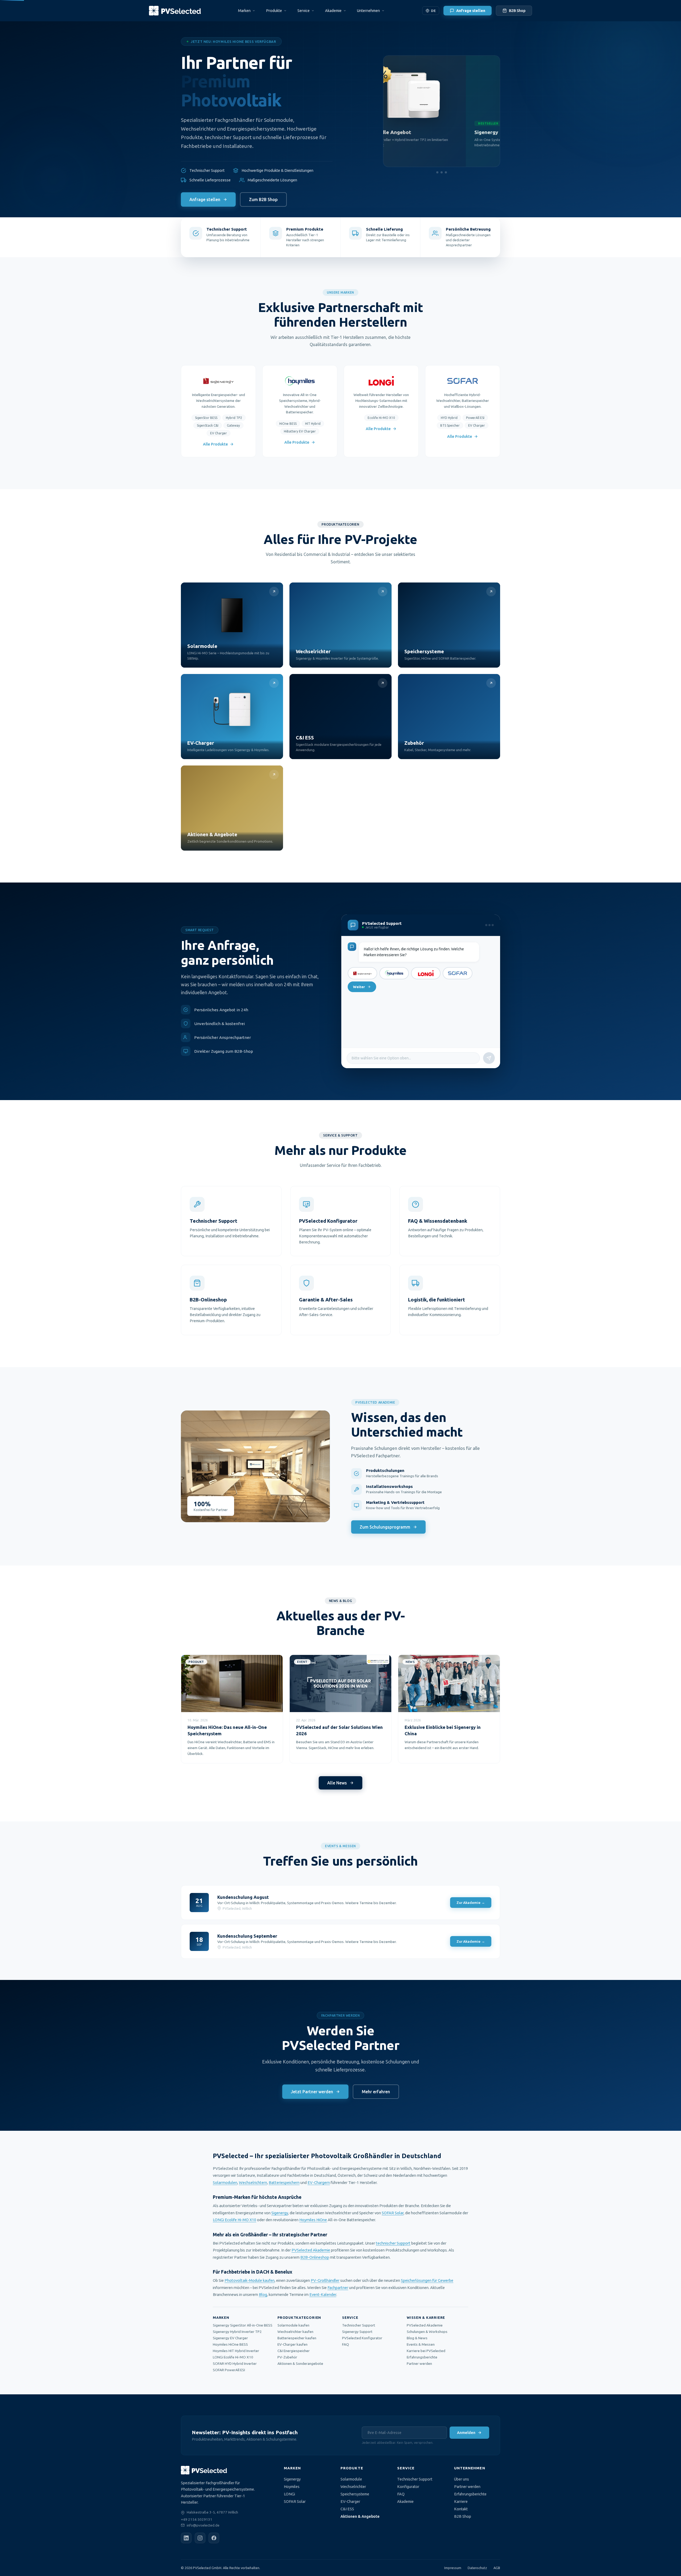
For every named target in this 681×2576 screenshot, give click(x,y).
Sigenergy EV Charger (230, 2338)
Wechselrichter (353, 2487)
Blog (263, 2294)
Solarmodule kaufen (293, 2325)
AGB (497, 2568)
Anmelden (466, 2433)
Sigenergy (280, 2213)
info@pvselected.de (203, 2525)
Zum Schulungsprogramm (385, 1527)
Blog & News (417, 2338)
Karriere (461, 2502)
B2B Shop (517, 11)
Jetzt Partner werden (312, 2092)
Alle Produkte (215, 444)
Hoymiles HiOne (313, 2220)
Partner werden (419, 2363)
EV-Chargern (319, 2182)
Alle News (337, 1783)
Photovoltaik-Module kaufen (250, 2280)
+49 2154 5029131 (197, 2519)
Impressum (453, 2568)
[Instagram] (200, 2538)
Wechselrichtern (253, 2182)
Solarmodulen (225, 2182)
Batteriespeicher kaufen (297, 2338)
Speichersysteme (355, 2494)
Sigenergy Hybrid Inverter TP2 (237, 2332)
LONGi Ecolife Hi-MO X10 (234, 2220)
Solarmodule (351, 2479)
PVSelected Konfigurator (362, 2338)
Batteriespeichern (284, 2182)
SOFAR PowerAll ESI (229, 2370)
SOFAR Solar (393, 2213)
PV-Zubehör (287, 2357)
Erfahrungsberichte (422, 2357)
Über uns (462, 2479)
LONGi (289, 2494)
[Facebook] (214, 2538)
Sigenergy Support (357, 2332)
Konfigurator (408, 2487)
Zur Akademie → (471, 1903)
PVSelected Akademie (311, 2250)
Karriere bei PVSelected (426, 2351)
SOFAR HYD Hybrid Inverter (235, 2363)
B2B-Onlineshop (315, 2257)
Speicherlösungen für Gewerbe (427, 2280)
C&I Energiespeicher (294, 2351)
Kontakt (461, 2509)
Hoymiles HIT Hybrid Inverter (236, 2351)
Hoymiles (292, 2487)
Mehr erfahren (376, 2092)
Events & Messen (421, 2344)
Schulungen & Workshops (427, 2332)
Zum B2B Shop (263, 199)
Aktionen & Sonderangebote (300, 2363)
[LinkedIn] (186, 2538)
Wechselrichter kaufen (295, 2332)
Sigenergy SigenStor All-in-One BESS (243, 2325)
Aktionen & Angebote (360, 2516)
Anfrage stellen (471, 11)
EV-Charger (350, 2502)
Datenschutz (477, 2568)
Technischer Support (359, 2325)
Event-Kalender (323, 2294)
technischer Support (393, 2243)
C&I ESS (347, 2509)
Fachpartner (338, 2288)
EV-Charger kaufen (292, 2344)
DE (433, 11)
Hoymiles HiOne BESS (230, 2344)
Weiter (359, 987)
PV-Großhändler (325, 2280)
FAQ (346, 2344)
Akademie (405, 2502)
